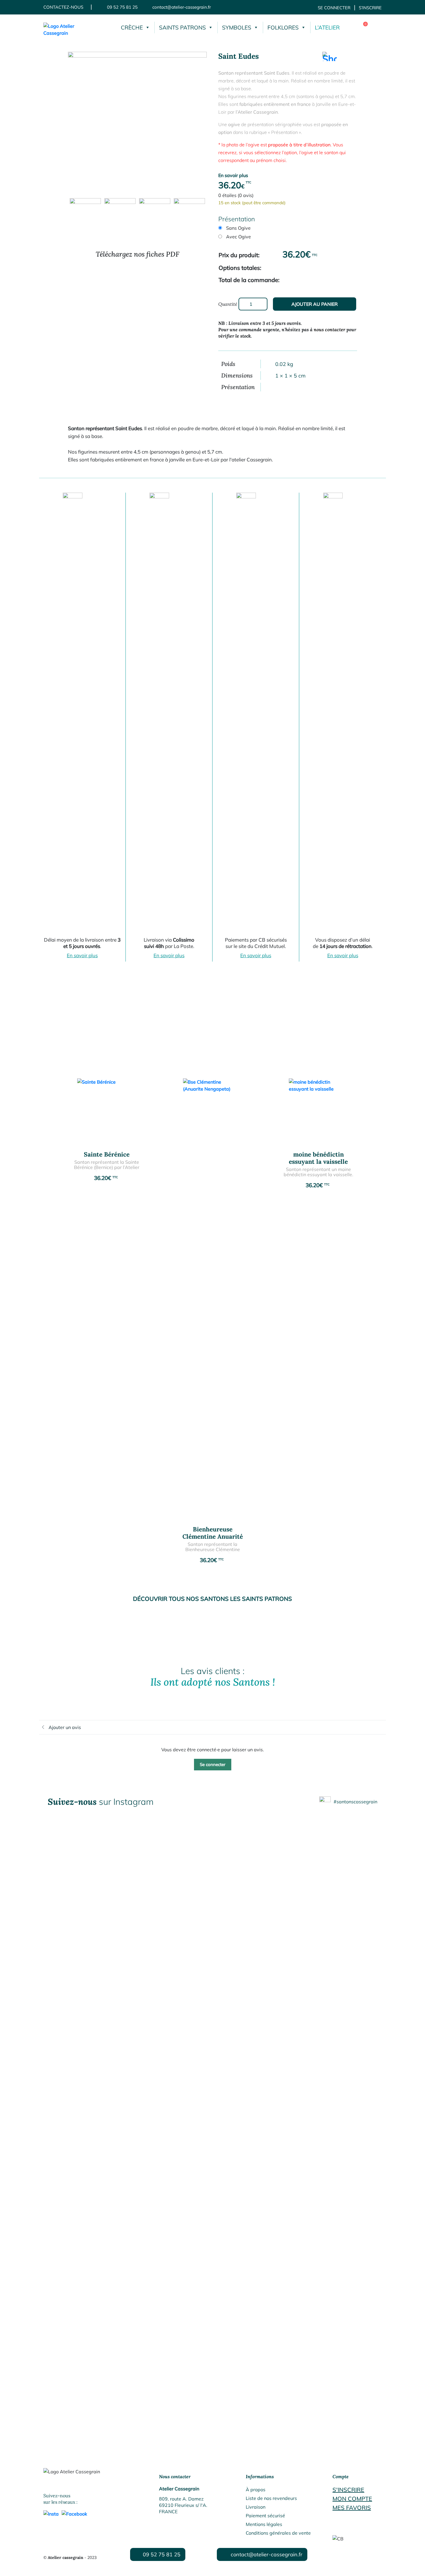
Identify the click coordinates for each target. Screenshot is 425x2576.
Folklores (283, 27)
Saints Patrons (182, 27)
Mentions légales (264, 2524)
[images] (137, 121)
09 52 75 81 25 (122, 7)
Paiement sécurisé (265, 2516)
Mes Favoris (352, 2508)
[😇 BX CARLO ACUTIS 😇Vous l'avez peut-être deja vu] (279, 2312)
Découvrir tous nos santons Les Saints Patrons (212, 1599)
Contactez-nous (63, 7)
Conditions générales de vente (278, 2533)
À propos (256, 2490)
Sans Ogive (238, 228)
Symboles (237, 27)
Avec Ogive (239, 237)
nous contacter (329, 329)
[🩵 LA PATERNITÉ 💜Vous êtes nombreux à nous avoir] (146, 2315)
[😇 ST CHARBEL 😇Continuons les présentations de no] (212, 2319)
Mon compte (352, 2499)
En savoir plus (233, 175)
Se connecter (334, 8)
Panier (361, 27)
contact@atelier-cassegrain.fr (182, 7)
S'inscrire (348, 2490)
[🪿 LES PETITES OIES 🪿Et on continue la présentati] (80, 2322)
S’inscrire (370, 8)
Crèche (132, 27)
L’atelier (327, 27)
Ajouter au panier (315, 304)
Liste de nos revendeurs (271, 2498)
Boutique (376, 27)
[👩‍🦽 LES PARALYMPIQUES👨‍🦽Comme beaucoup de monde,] (345, 2336)
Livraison (256, 2507)
